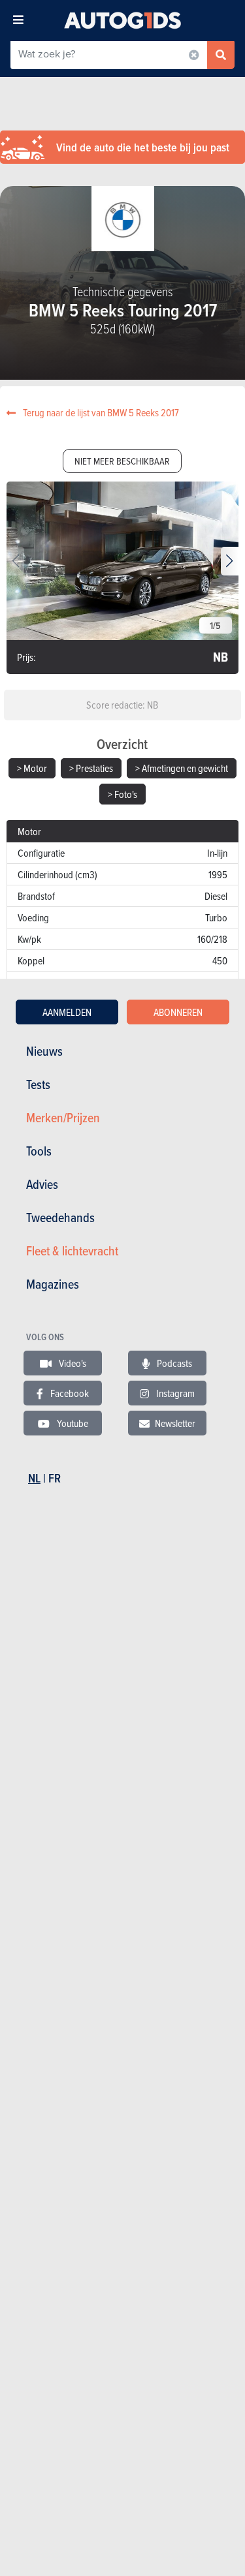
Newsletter (175, 1423)
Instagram (174, 1393)
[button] (230, 561)
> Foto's (122, 794)
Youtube (72, 1423)
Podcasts (173, 1363)
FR (55, 1478)
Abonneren (178, 1012)
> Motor (32, 768)
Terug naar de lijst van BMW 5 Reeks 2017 (100, 412)
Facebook (69, 1393)
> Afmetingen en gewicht (182, 768)
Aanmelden (67, 1012)
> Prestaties (91, 768)
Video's (72, 1363)
